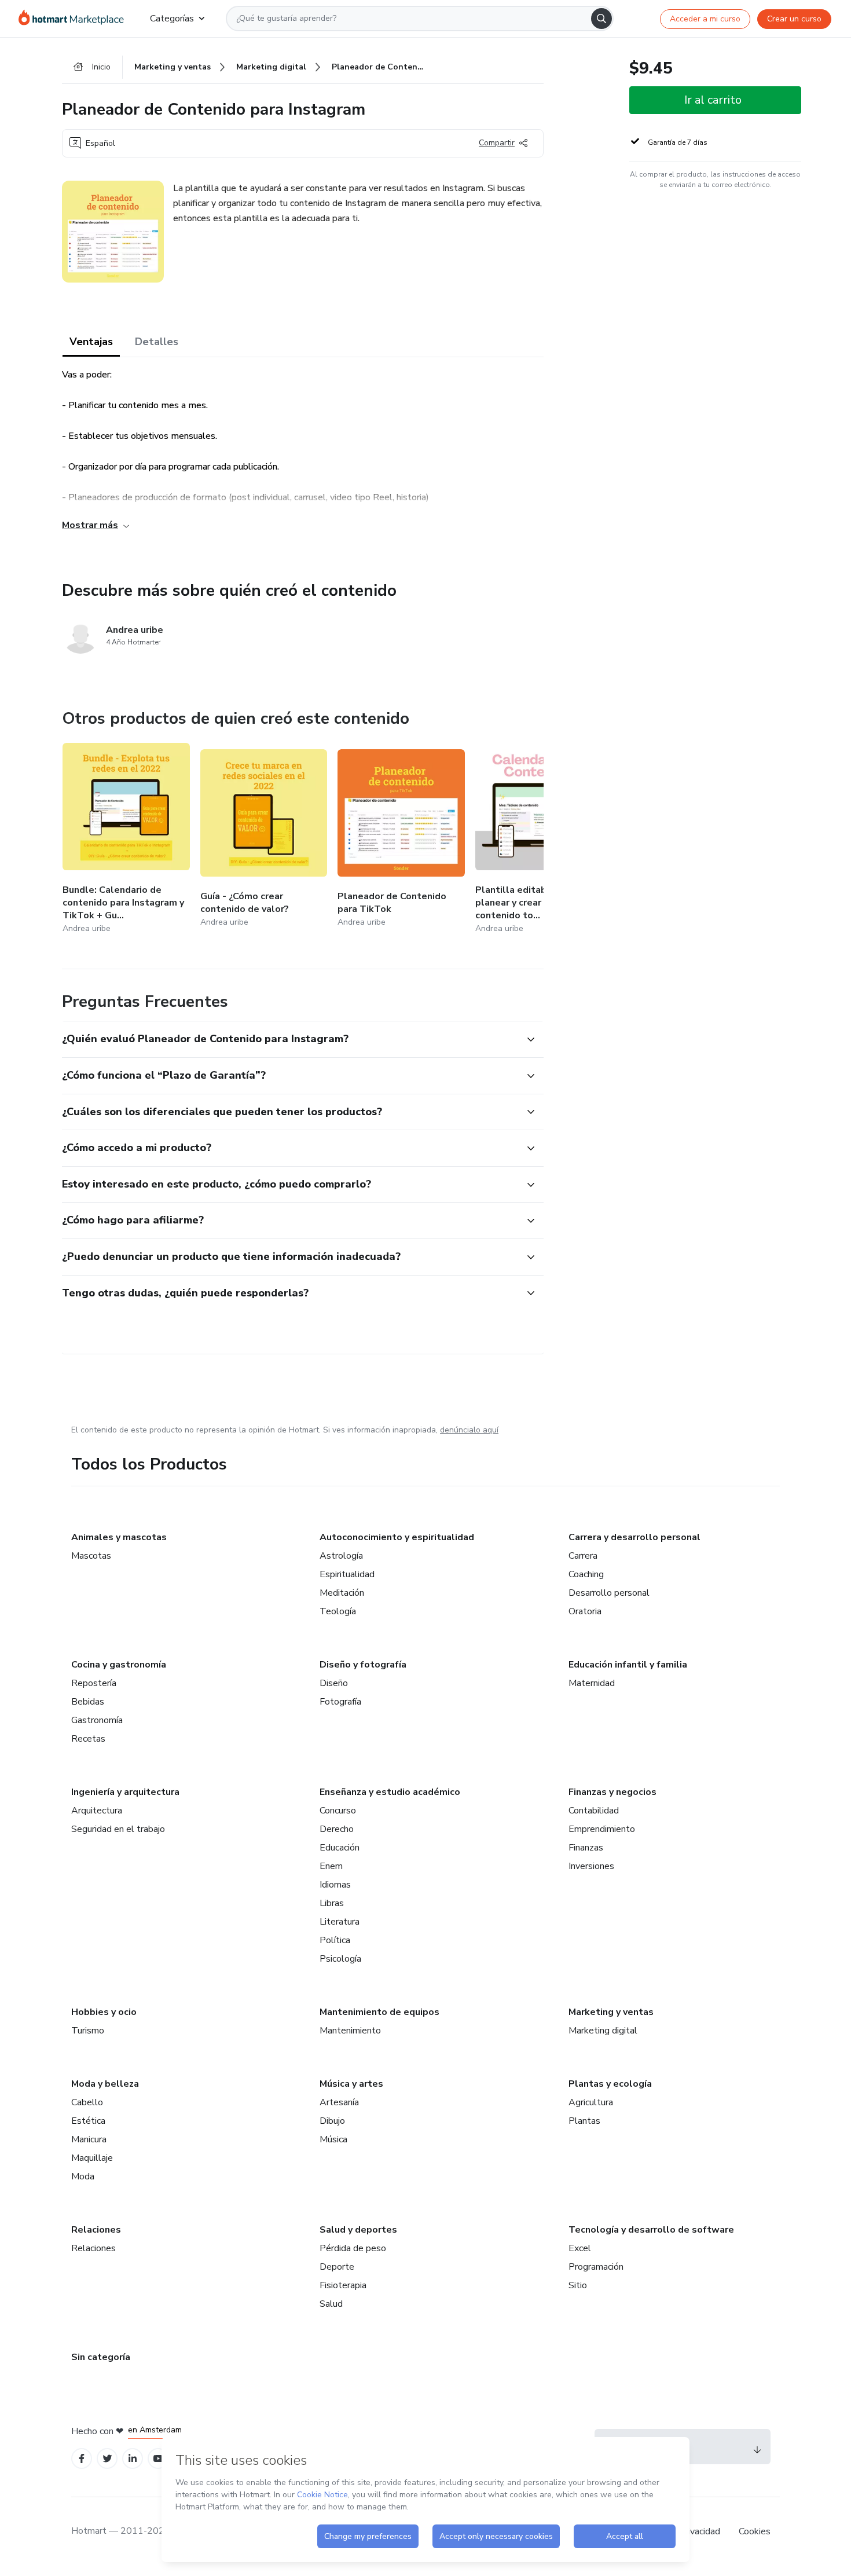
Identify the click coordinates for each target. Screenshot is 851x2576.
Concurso (338, 1811)
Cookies (755, 2531)
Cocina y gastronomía (119, 1665)
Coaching (586, 1574)
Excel (580, 2248)
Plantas (584, 2121)
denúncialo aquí (469, 1430)
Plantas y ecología (610, 2084)
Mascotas (91, 1556)
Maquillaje (92, 2158)
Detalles (157, 342)
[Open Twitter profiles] (107, 2459)
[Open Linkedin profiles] (133, 2459)
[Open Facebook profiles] (82, 2459)
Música (333, 2139)
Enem (331, 1866)
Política (335, 1940)
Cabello (87, 2102)
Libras (332, 1903)
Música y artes (351, 2084)
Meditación (342, 1593)
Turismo (88, 2031)
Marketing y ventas (611, 2012)
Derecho (337, 1829)
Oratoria (585, 1611)
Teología (338, 1611)
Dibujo (332, 2121)
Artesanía (339, 2102)
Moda (83, 2176)
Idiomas (335, 1885)
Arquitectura (97, 1811)
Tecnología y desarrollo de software (651, 2230)
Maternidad (592, 1683)
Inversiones (591, 1866)
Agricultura (591, 2102)
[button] (290, 1039)
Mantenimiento (350, 2031)
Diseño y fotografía (363, 1665)
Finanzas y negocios (612, 1792)
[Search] (601, 19)
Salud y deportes (358, 2230)
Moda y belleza (105, 2084)
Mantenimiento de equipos (379, 2012)
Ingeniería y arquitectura (125, 1792)
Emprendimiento (602, 1829)
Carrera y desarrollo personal (634, 1537)
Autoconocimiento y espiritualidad (397, 1537)
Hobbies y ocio (104, 2012)
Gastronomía (97, 1720)
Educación (340, 1848)
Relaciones (96, 2230)
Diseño (334, 1683)
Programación (596, 2267)
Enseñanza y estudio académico (390, 1792)
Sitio (578, 2285)
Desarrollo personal (609, 1593)
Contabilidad (594, 1811)
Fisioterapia (343, 2285)
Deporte (337, 2267)
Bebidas (88, 1702)
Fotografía (340, 1702)
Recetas (88, 1739)
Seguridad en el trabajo (118, 1829)
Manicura (89, 2139)
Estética (88, 2121)
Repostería (94, 1683)
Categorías (172, 19)
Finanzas (586, 1848)
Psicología (340, 1959)
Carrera (583, 1556)
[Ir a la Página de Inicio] (75, 19)
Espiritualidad (347, 1574)
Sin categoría (101, 2357)
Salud (331, 2304)
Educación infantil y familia (628, 1665)
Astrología (341, 1556)
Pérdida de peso (353, 2248)
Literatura (340, 1922)
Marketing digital (603, 2031)
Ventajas (91, 342)
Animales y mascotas (119, 1537)
